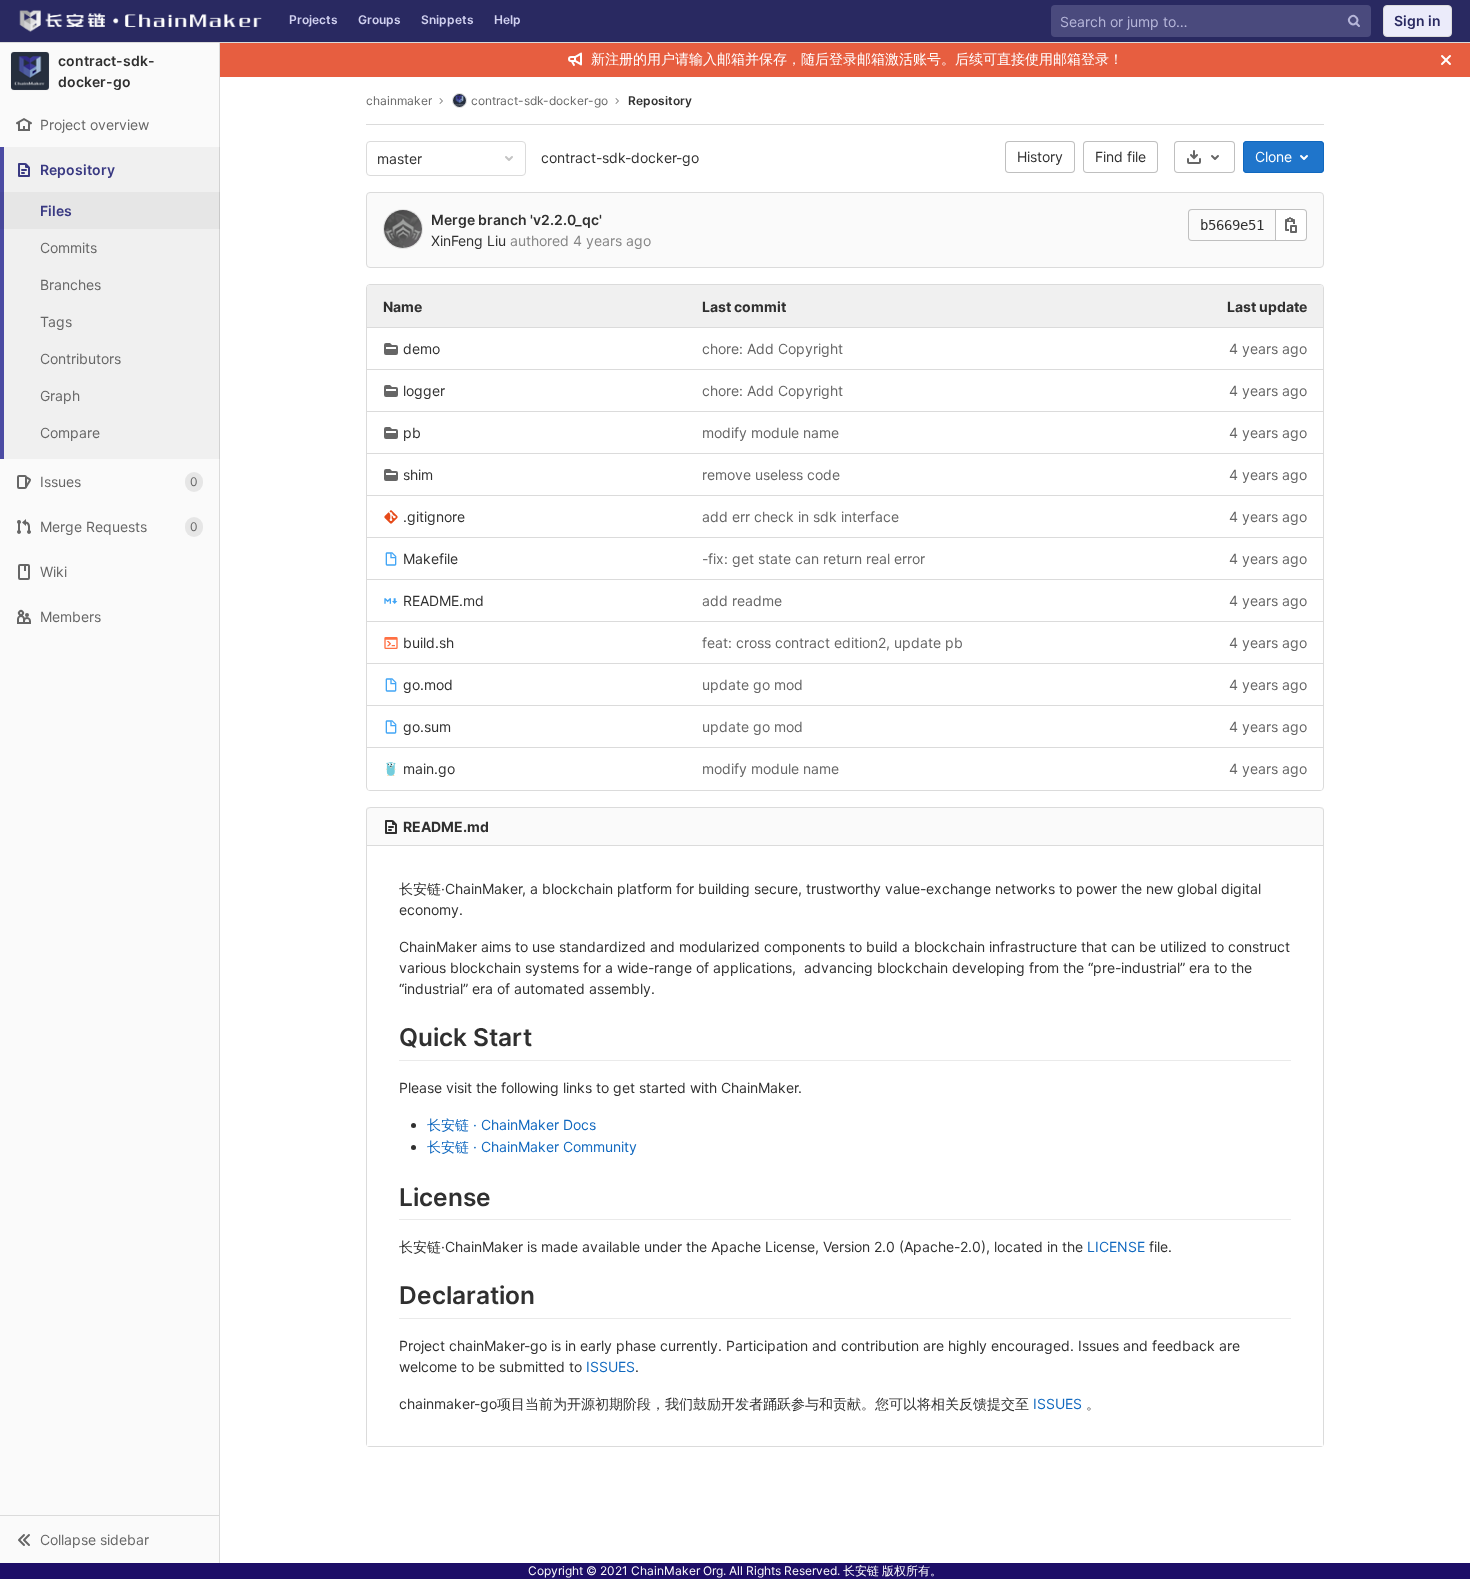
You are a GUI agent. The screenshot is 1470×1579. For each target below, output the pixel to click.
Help (507, 19)
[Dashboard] (139, 21)
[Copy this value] (1291, 225)
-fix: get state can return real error (813, 558)
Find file (1120, 156)
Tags (56, 321)
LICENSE (1116, 1246)
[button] (109, 1539)
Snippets (447, 19)
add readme (742, 600)
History (1040, 156)
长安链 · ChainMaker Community (532, 1146)
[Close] (1446, 60)
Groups (379, 19)
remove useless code (771, 474)
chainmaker (399, 100)
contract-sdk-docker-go (620, 157)
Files (56, 210)
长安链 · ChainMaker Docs (511, 1124)
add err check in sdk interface (800, 516)
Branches (70, 284)
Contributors (80, 358)
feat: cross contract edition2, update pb (832, 642)
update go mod (752, 684)
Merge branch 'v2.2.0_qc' (516, 219)
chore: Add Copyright (772, 348)
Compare (70, 432)
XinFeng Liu (468, 240)
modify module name (770, 432)
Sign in (1417, 20)
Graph (60, 395)
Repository (660, 100)
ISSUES (610, 1366)
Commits (68, 247)
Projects (313, 19)
